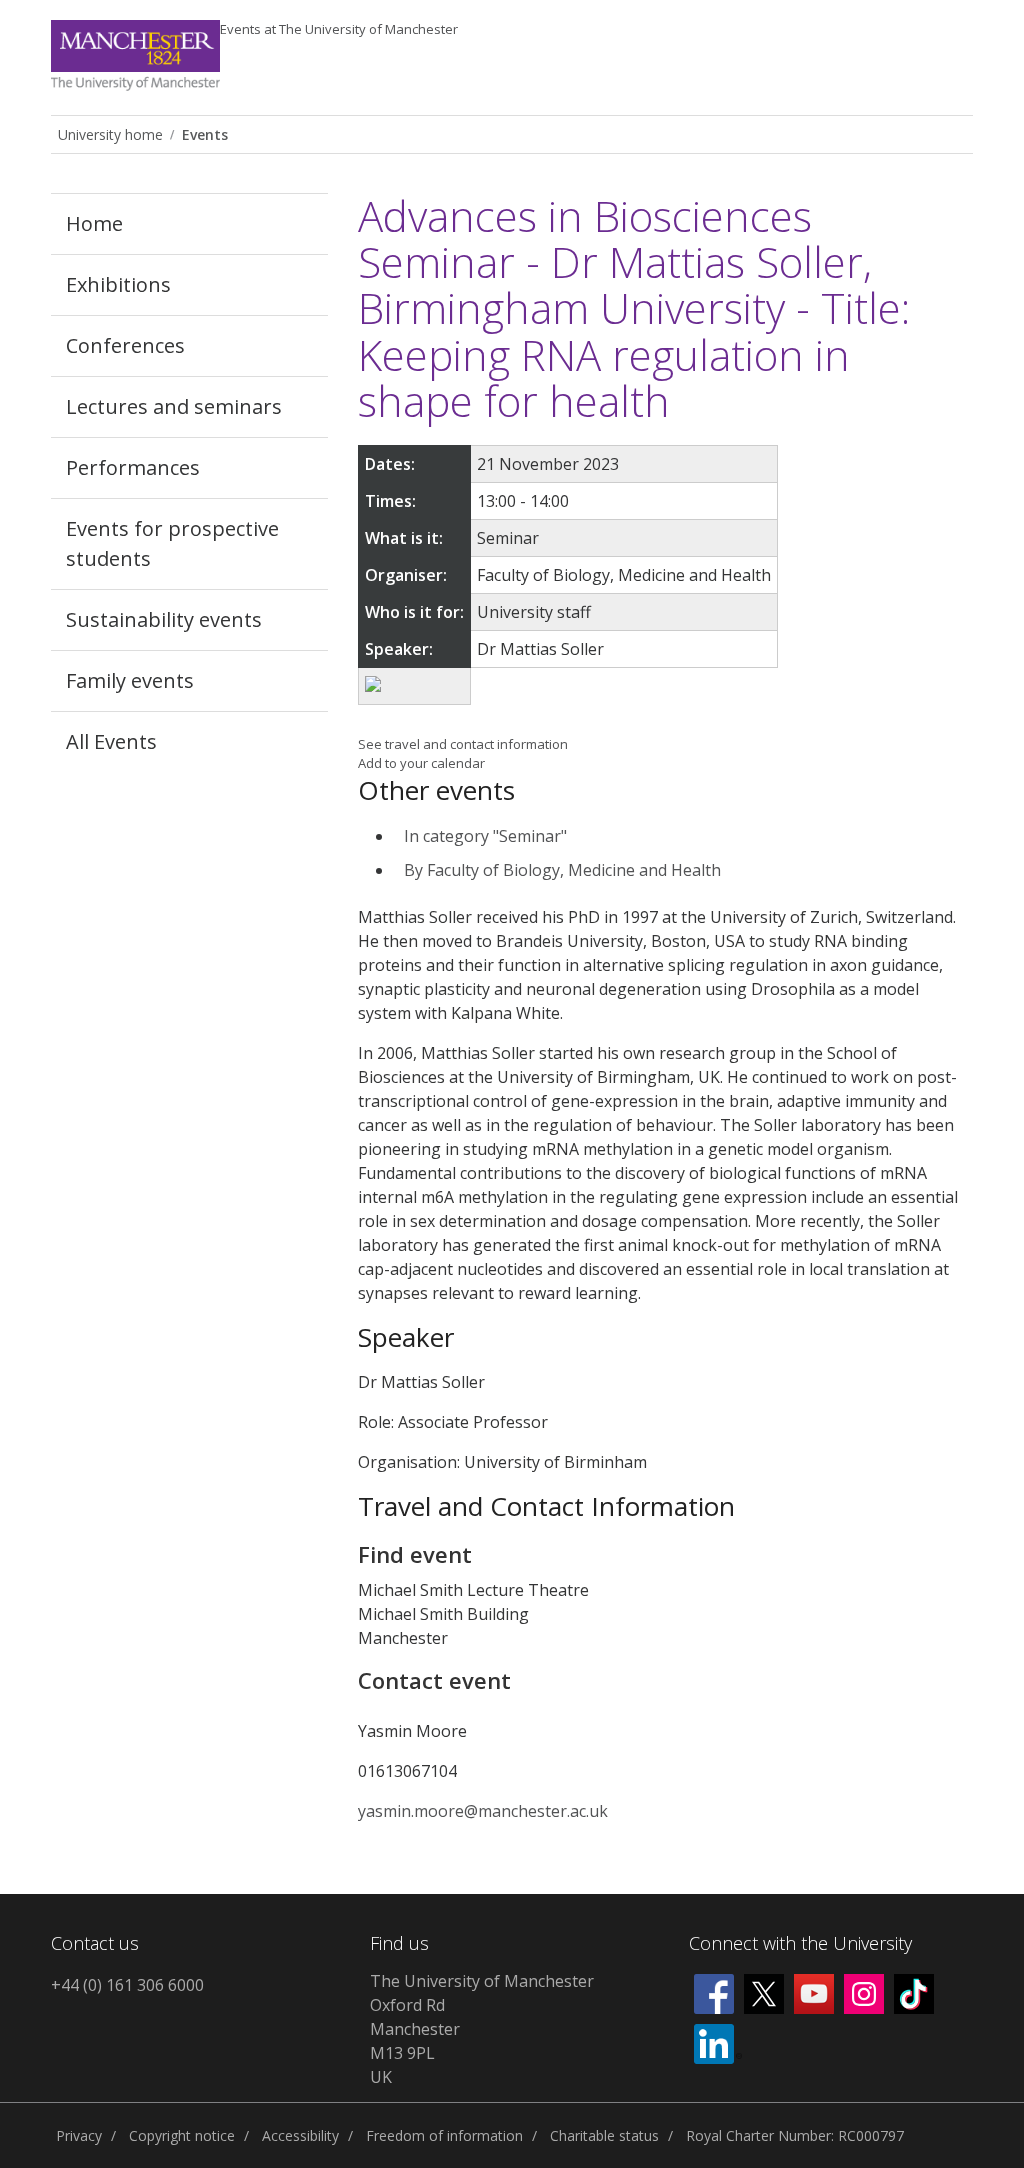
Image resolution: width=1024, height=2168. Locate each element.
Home (94, 223)
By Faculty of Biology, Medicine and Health (562, 870)
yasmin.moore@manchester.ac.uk (483, 1811)
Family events (130, 680)
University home (110, 134)
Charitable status (604, 2135)
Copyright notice (182, 2135)
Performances (133, 467)
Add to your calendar (421, 763)
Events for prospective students (172, 543)
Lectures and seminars (174, 406)
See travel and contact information (463, 744)
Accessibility (300, 2135)
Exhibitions (118, 284)
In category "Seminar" (485, 836)
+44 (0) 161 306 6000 (127, 1985)
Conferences (125, 345)
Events (339, 29)
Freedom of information (444, 2135)
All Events (111, 741)
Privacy (79, 2135)
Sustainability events (164, 619)
